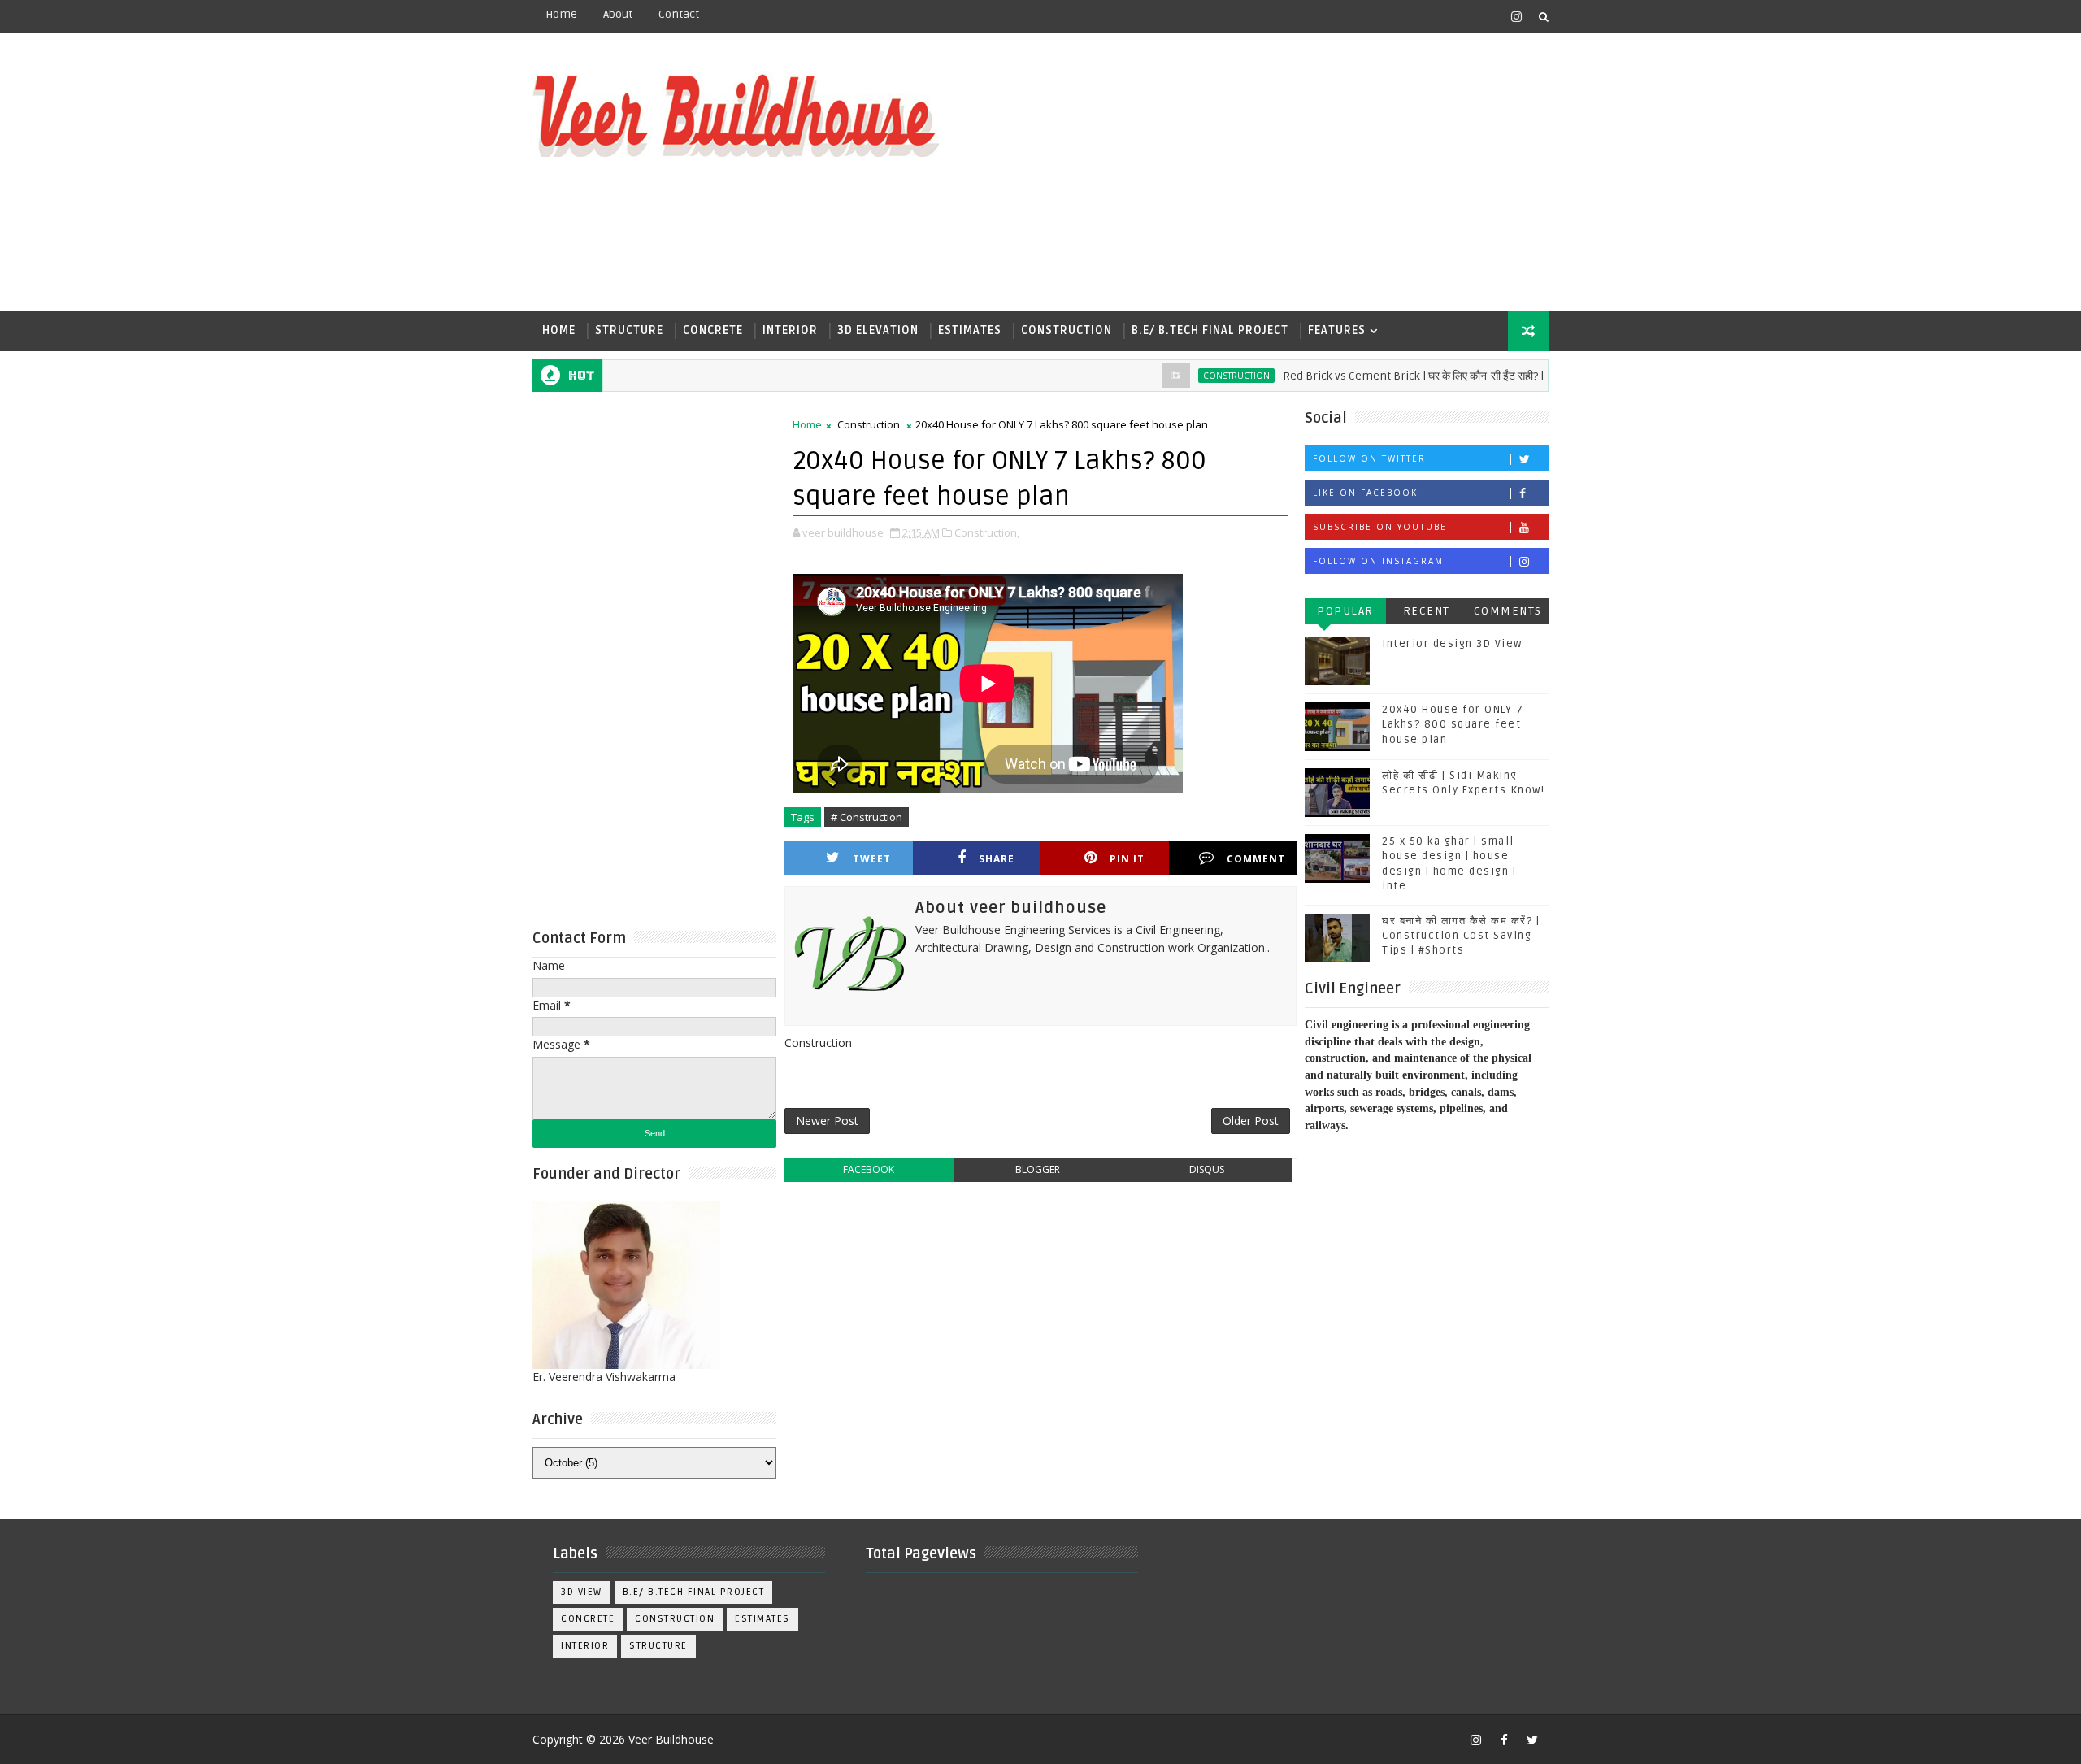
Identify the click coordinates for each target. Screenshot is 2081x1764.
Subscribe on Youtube (1380, 527)
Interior (790, 330)
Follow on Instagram (1378, 561)
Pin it (1127, 859)
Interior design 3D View (1452, 644)
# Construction (867, 817)
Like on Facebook (1365, 493)
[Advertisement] (1252, 172)
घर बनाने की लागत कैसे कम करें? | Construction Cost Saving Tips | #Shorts (1461, 936)
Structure (629, 330)
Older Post (1251, 1121)
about (618, 14)
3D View (582, 1592)
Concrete (713, 330)
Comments (1508, 611)
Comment (1256, 859)
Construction (1067, 330)
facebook (869, 1169)
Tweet (872, 859)
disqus (1207, 1169)
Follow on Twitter (1369, 458)
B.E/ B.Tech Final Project (1210, 330)
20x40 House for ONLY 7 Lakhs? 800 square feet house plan (1453, 724)
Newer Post (827, 1121)
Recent (1427, 611)
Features (1337, 330)
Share (997, 859)
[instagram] (1516, 16)
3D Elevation (878, 330)
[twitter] (1532, 1740)
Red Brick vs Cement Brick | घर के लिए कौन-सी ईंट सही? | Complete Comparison (1432, 376)
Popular (1345, 611)
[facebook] (1504, 1740)
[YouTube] (1488, 16)
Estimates (970, 330)
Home (561, 14)
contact (679, 14)
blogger (1038, 1169)
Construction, (987, 532)
